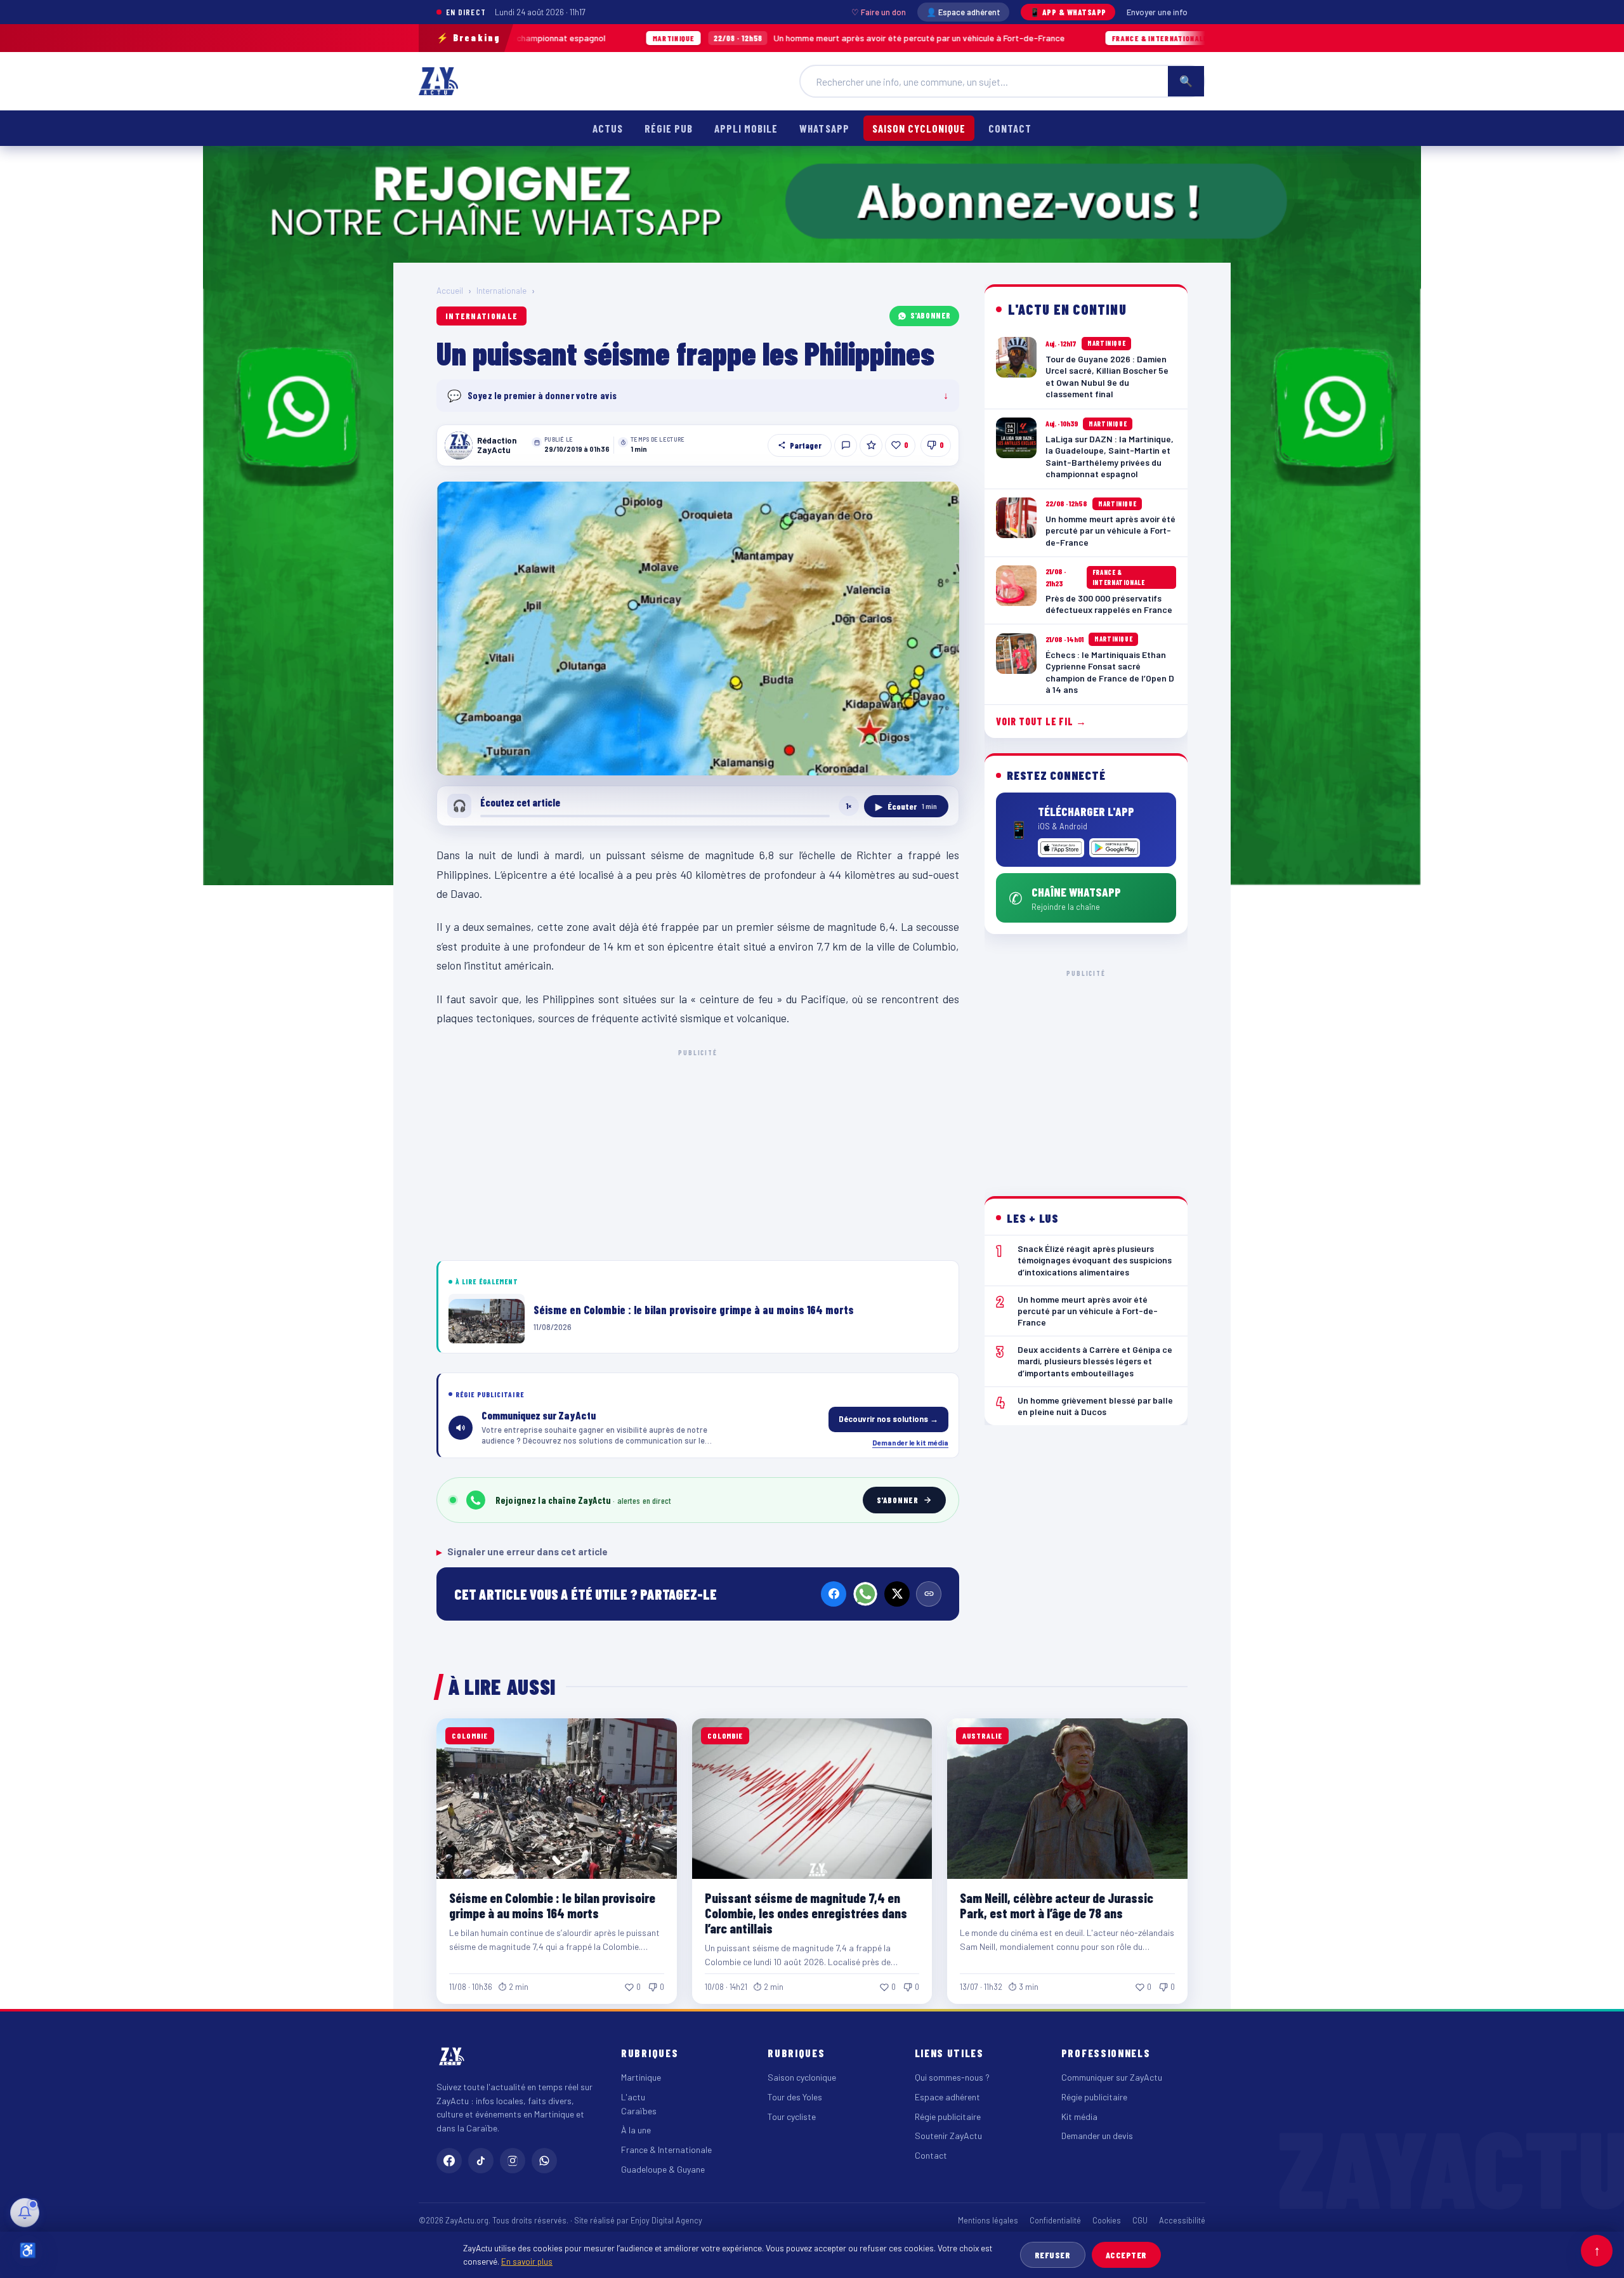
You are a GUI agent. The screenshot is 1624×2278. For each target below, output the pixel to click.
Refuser (1053, 2255)
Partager (806, 445)
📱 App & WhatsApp (1068, 12)
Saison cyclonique (919, 128)
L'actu (633, 2097)
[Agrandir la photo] (698, 629)
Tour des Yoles (795, 2097)
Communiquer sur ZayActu (1112, 2077)
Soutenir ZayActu (948, 2136)
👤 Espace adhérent (963, 12)
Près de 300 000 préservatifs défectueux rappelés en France (1172, 38)
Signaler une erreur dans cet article (522, 1551)
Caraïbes (639, 2111)
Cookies (1107, 2220)
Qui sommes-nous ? (952, 2077)
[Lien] (929, 1594)
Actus (608, 128)
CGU (1140, 2220)
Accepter (1126, 2255)
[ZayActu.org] (438, 81)
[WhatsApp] (865, 1594)
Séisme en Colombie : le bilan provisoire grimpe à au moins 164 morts (552, 1905)
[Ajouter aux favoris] (871, 445)
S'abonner (931, 315)
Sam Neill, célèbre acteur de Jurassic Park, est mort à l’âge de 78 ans (1057, 1905)
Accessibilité (1182, 2220)
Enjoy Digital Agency (666, 2220)
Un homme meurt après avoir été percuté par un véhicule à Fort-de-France (712, 38)
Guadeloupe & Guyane (663, 2169)
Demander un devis (1097, 2136)
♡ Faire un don (879, 12)
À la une (636, 2130)
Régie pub (669, 128)
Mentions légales (988, 2220)
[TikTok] (481, 2161)
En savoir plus (527, 2261)
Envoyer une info (1157, 12)
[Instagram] (513, 2161)
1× (849, 806)
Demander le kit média (910, 1442)
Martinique (641, 2077)
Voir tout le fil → (1041, 721)
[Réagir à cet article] (846, 445)
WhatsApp (824, 128)
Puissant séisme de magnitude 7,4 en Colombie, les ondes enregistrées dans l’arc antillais (806, 1913)
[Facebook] (834, 1594)
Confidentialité (1055, 2220)
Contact (1010, 128)
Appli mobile (746, 128)
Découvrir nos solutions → (888, 1419)
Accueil (450, 291)
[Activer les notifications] (25, 2213)
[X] (897, 1594)
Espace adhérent (947, 2097)
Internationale (501, 291)
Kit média (1079, 2117)
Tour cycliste (792, 2117)
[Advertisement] (698, 1152)
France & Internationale (666, 2150)
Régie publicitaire (948, 2117)
